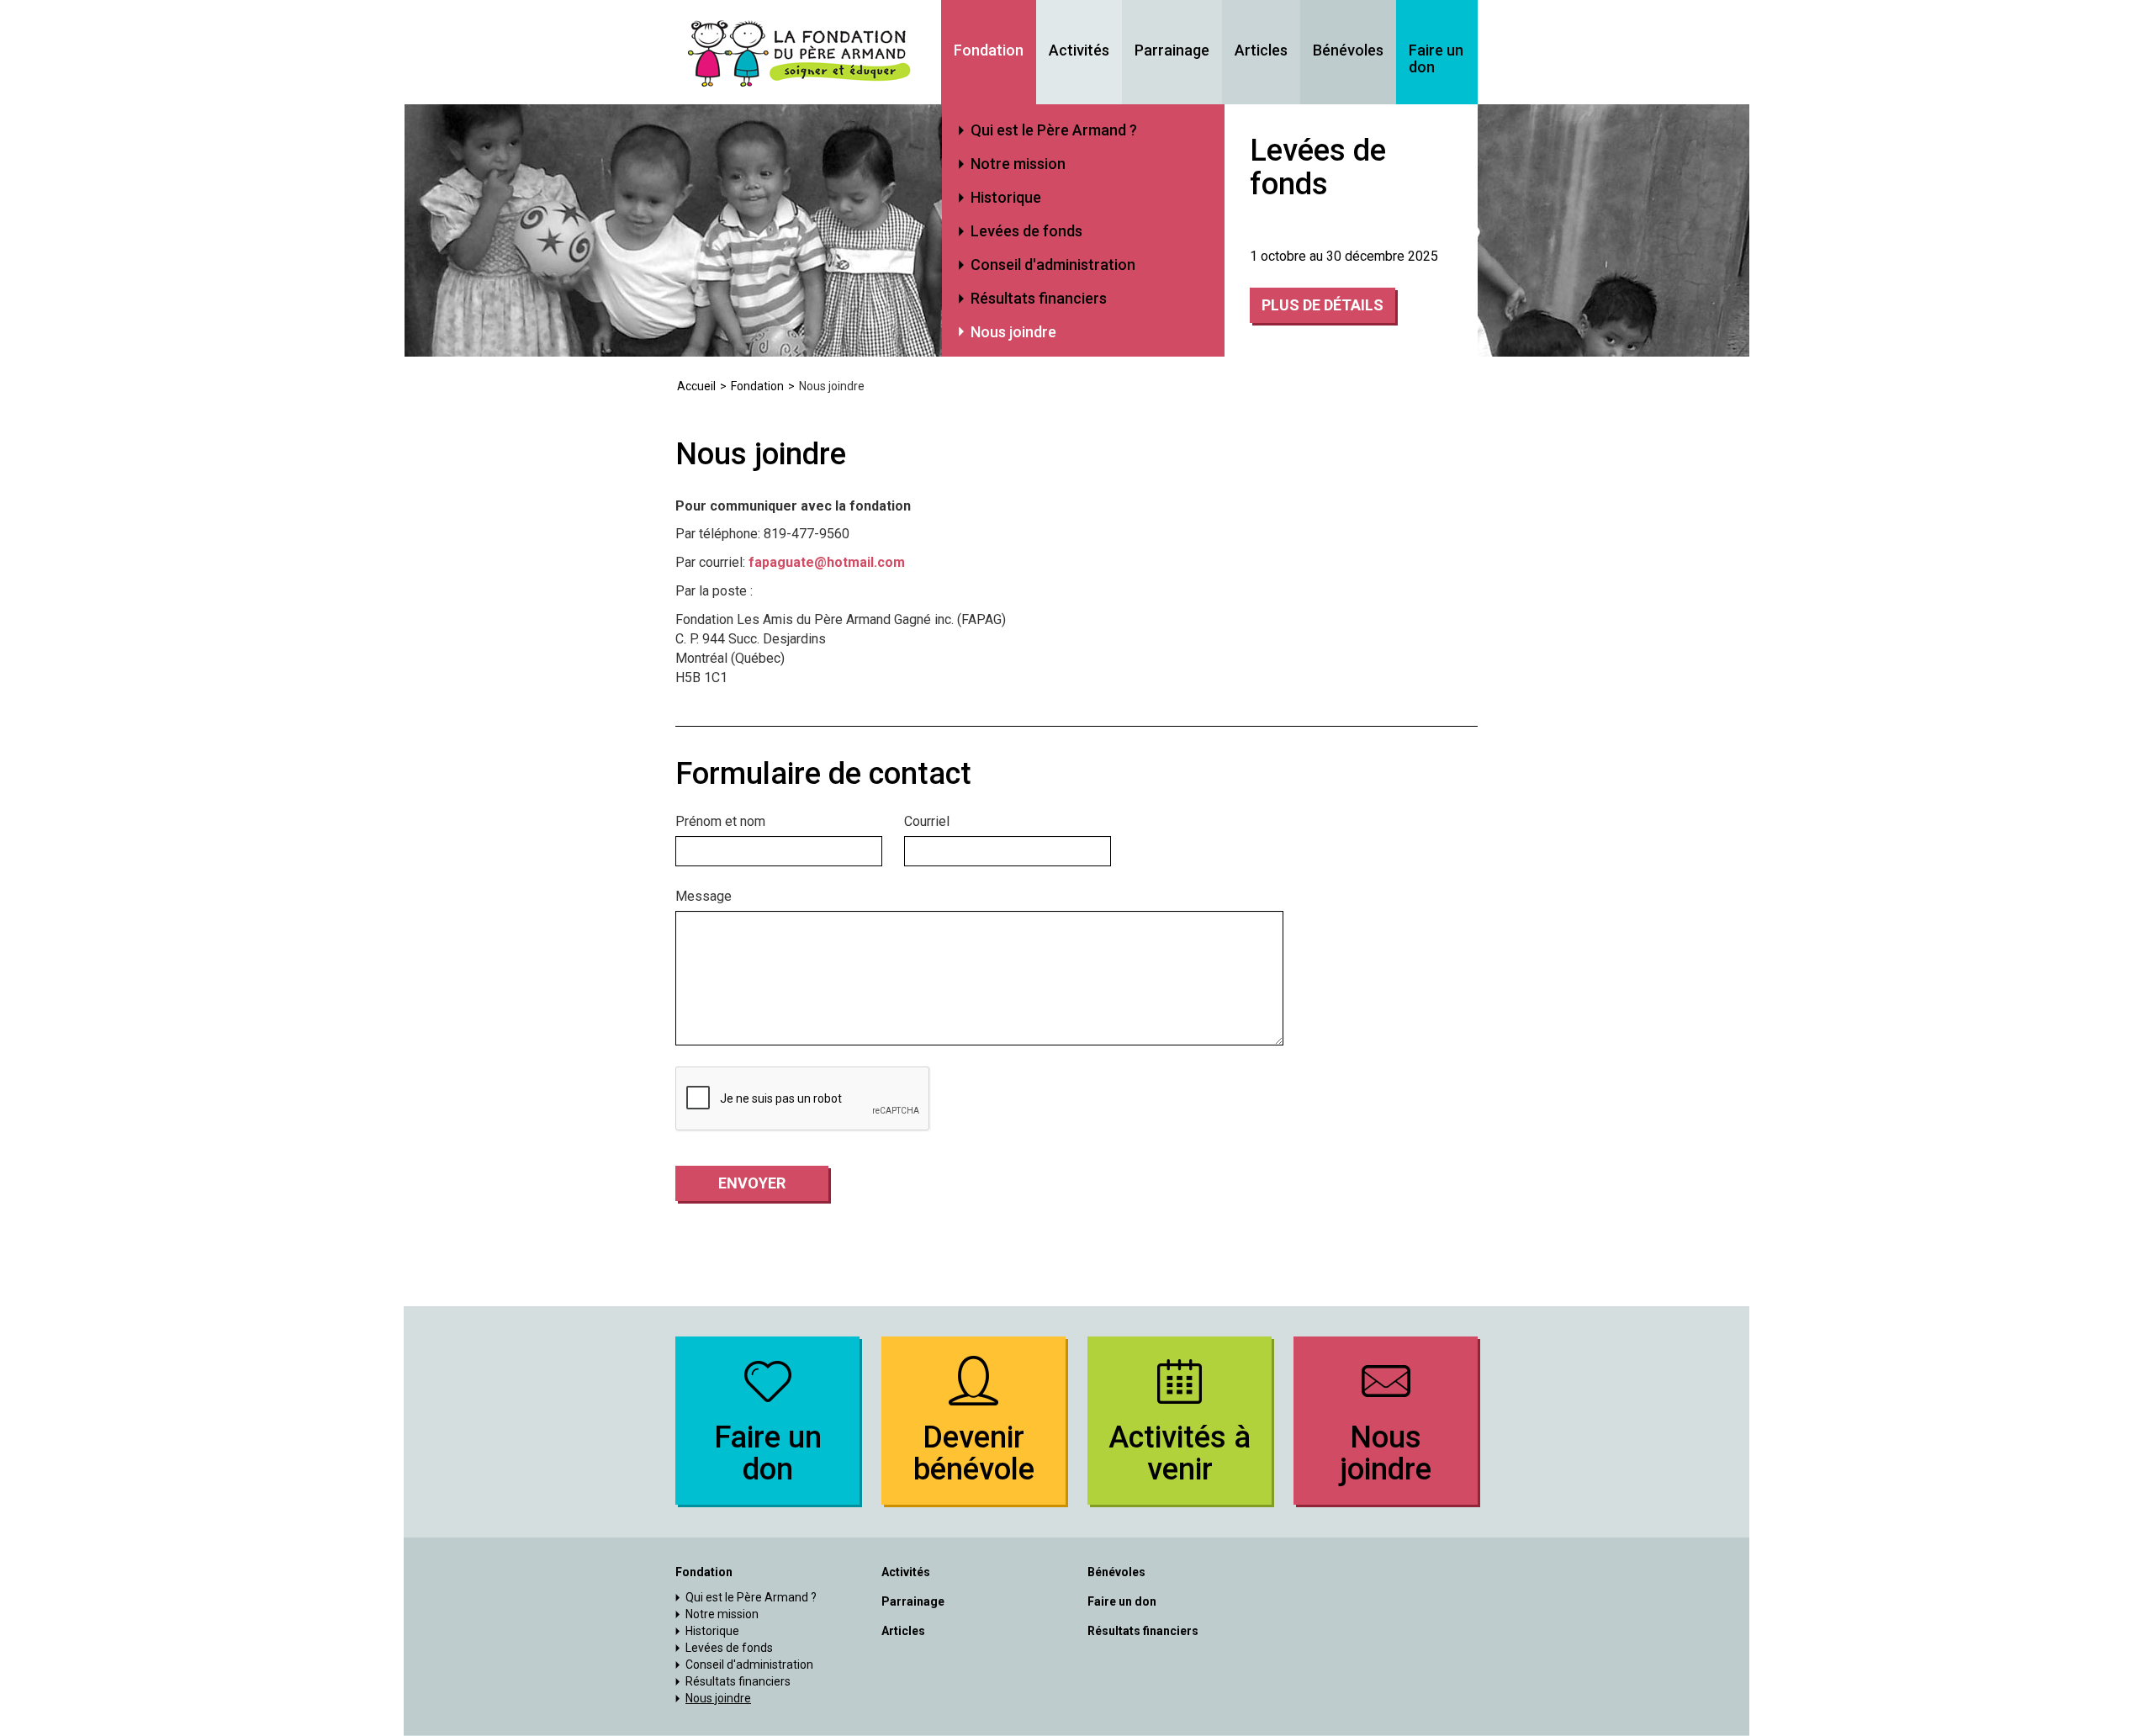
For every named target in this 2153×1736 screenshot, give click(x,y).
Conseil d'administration (1053, 265)
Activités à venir (1180, 1453)
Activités (1079, 50)
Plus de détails (1322, 305)
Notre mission (1018, 164)
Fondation (989, 50)
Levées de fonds (1026, 231)
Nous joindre (1013, 332)
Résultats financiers (1039, 298)
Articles (1261, 50)
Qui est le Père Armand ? (1054, 130)
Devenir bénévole (974, 1453)
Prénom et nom (720, 821)
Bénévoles (1348, 50)
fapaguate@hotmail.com (827, 562)
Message (704, 896)
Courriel (927, 821)
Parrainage (1172, 50)
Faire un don (1436, 59)
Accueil (696, 386)
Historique (1006, 197)
